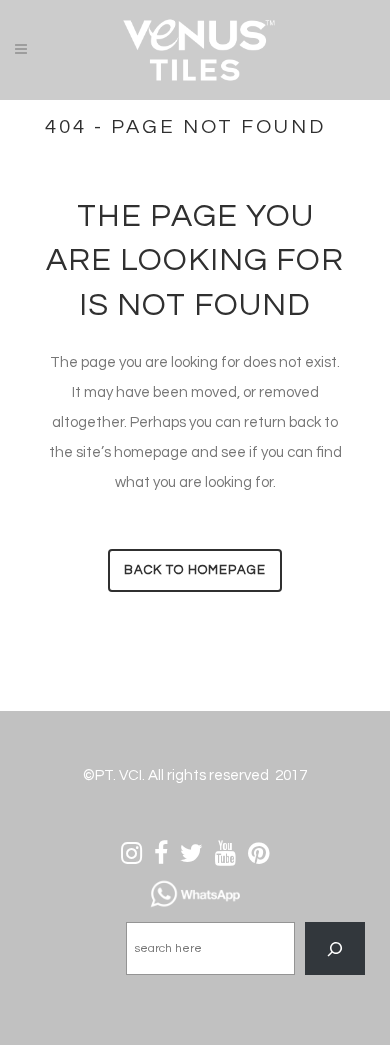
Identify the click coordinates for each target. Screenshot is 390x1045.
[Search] (335, 948)
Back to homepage (195, 570)
